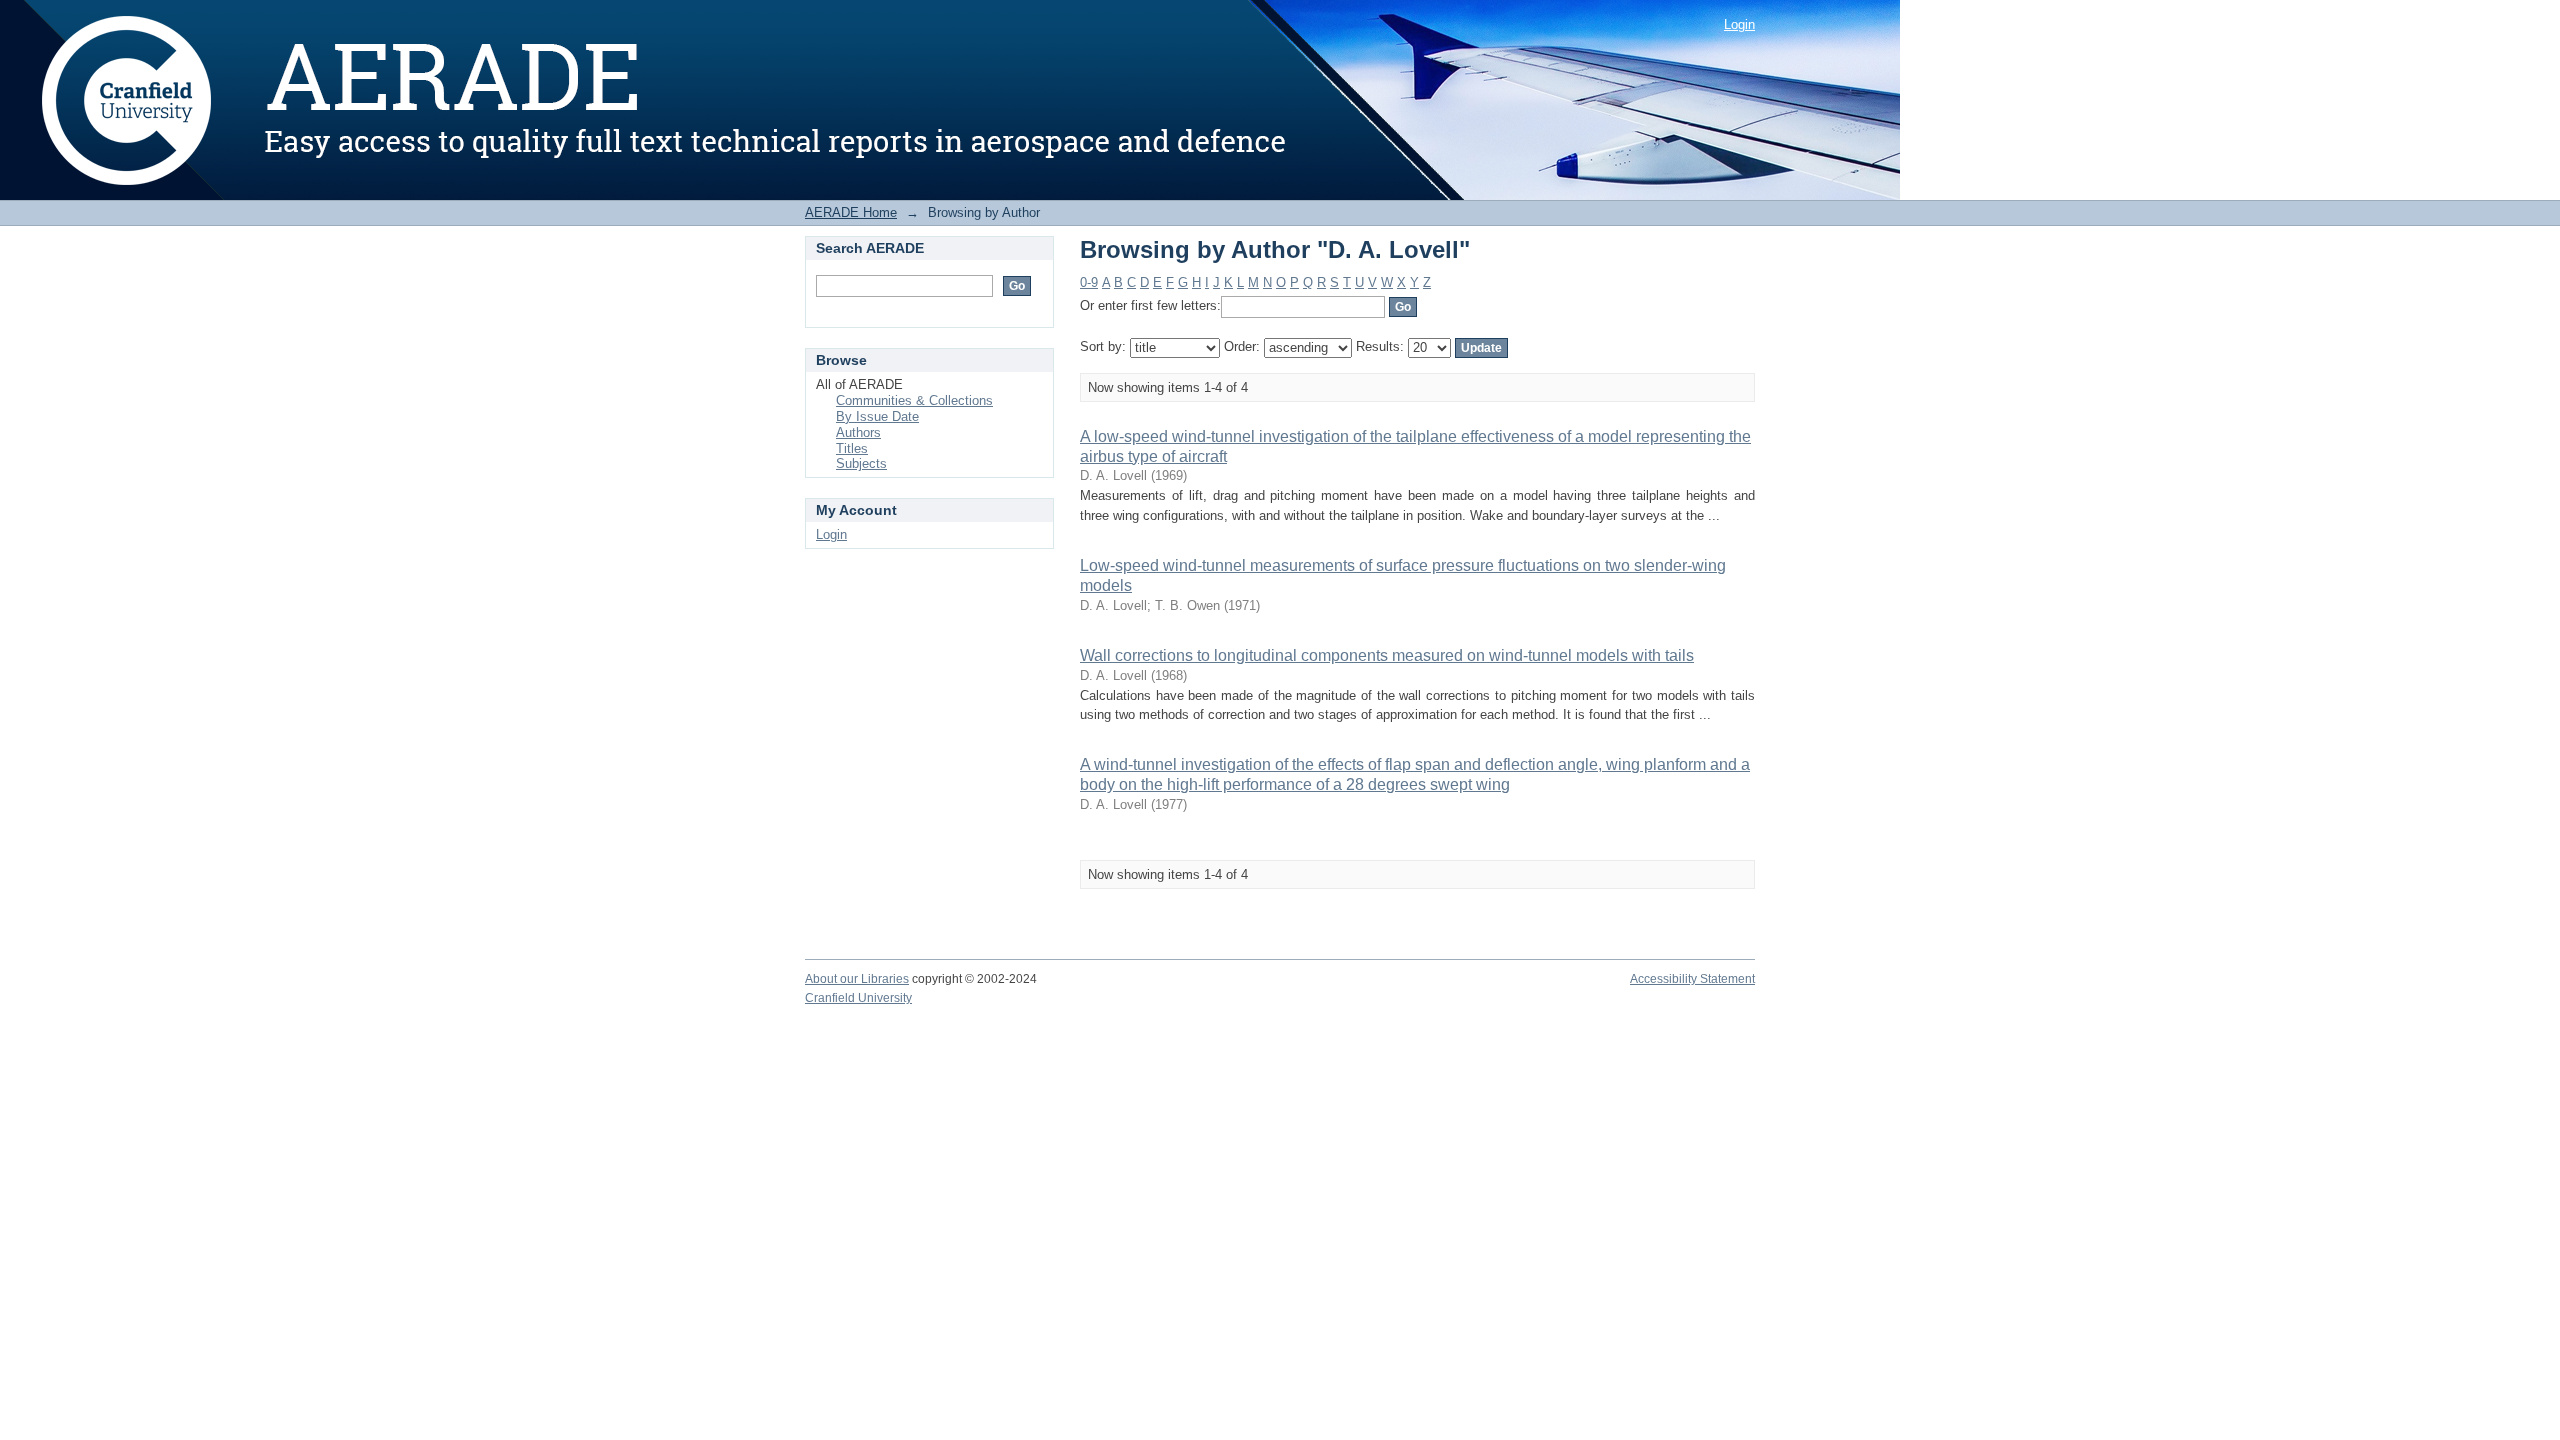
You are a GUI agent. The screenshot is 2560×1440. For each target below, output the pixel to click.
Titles (852, 448)
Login (1739, 24)
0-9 (1089, 282)
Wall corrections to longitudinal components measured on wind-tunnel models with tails (1387, 655)
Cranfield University (858, 998)
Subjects (861, 463)
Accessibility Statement (1692, 979)
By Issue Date (877, 416)
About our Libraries (857, 979)
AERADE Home (851, 212)
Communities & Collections (914, 400)
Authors (858, 432)
